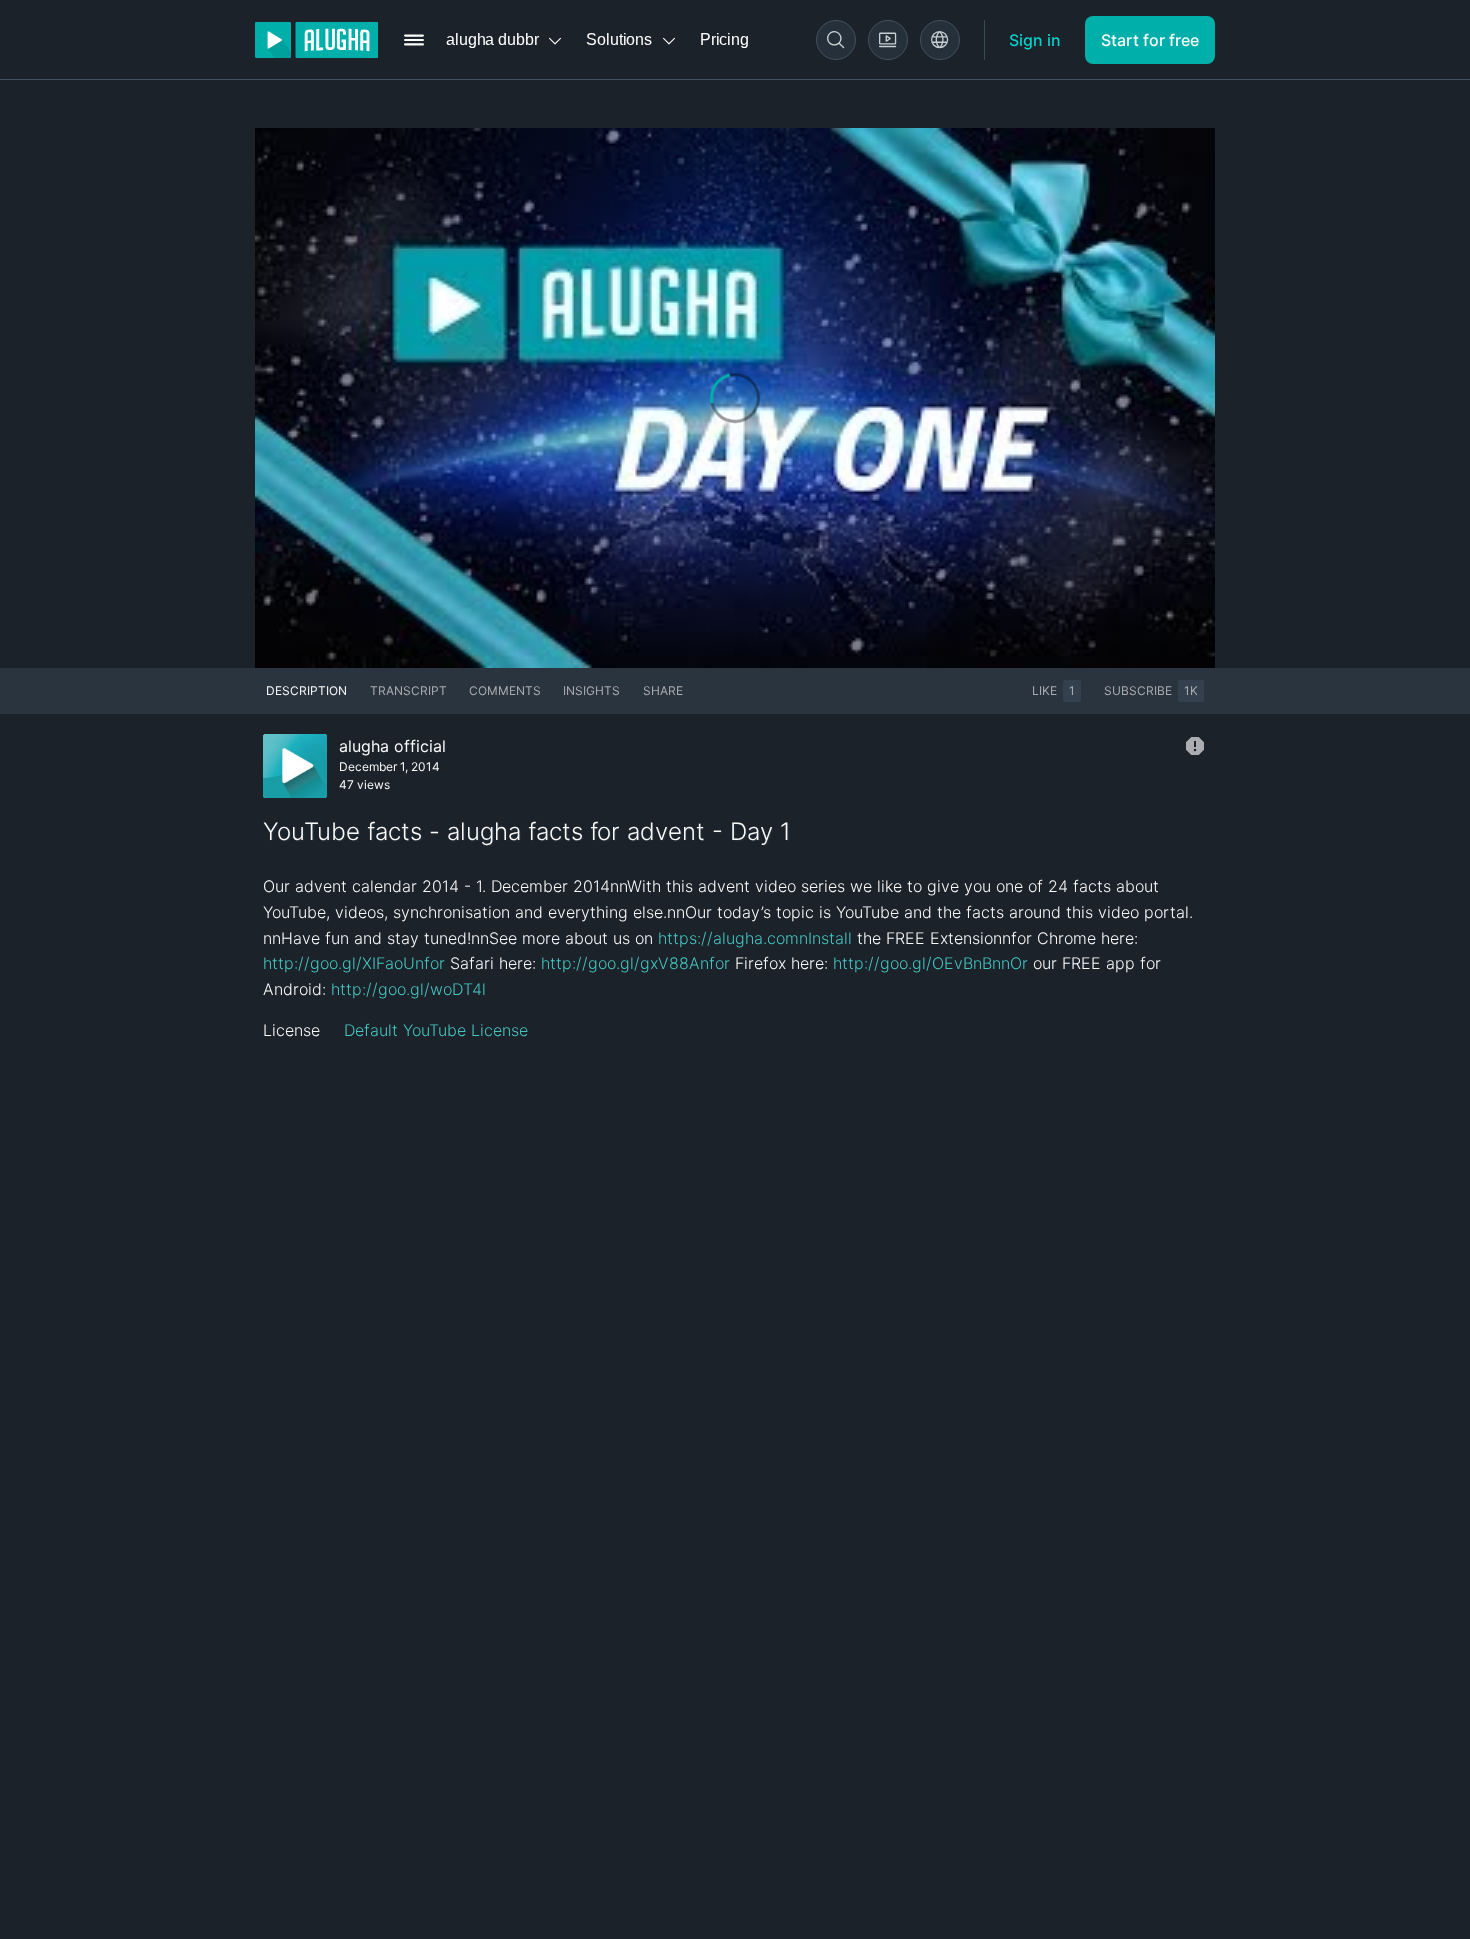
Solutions (619, 39)
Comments (505, 690)
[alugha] (316, 40)
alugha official (392, 746)
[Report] (1195, 746)
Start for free (1150, 40)
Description (306, 690)
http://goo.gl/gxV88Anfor (635, 963)
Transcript (408, 690)
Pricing (724, 39)
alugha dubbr (492, 39)
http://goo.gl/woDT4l (408, 989)
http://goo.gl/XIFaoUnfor (354, 963)
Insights (591, 690)
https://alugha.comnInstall (755, 938)
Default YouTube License (436, 1030)
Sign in (1035, 40)
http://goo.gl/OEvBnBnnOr (930, 963)
